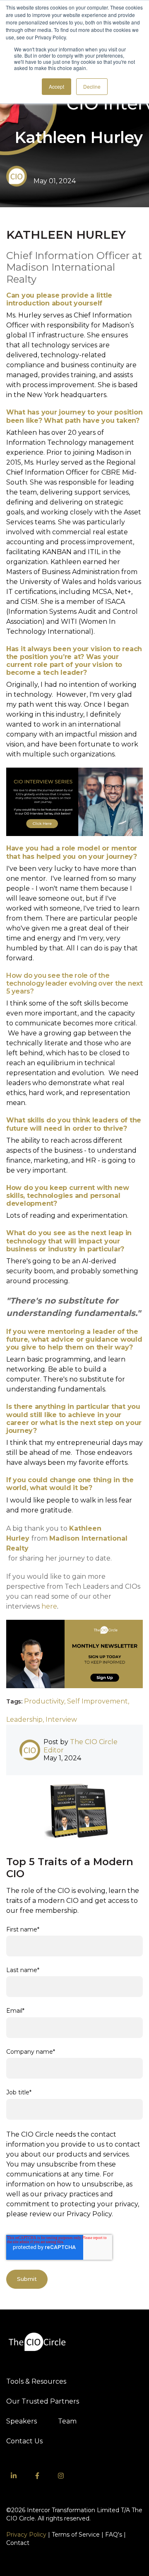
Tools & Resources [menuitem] (36, 2381)
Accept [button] (56, 86)
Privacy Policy (26, 2535)
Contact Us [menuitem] (24, 2441)
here (49, 1606)
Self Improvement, (98, 1701)
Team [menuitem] (67, 2421)
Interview (61, 1719)
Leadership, (26, 1719)
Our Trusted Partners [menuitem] (43, 2401)
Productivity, (46, 1701)
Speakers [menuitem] (22, 2421)
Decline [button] (92, 86)
